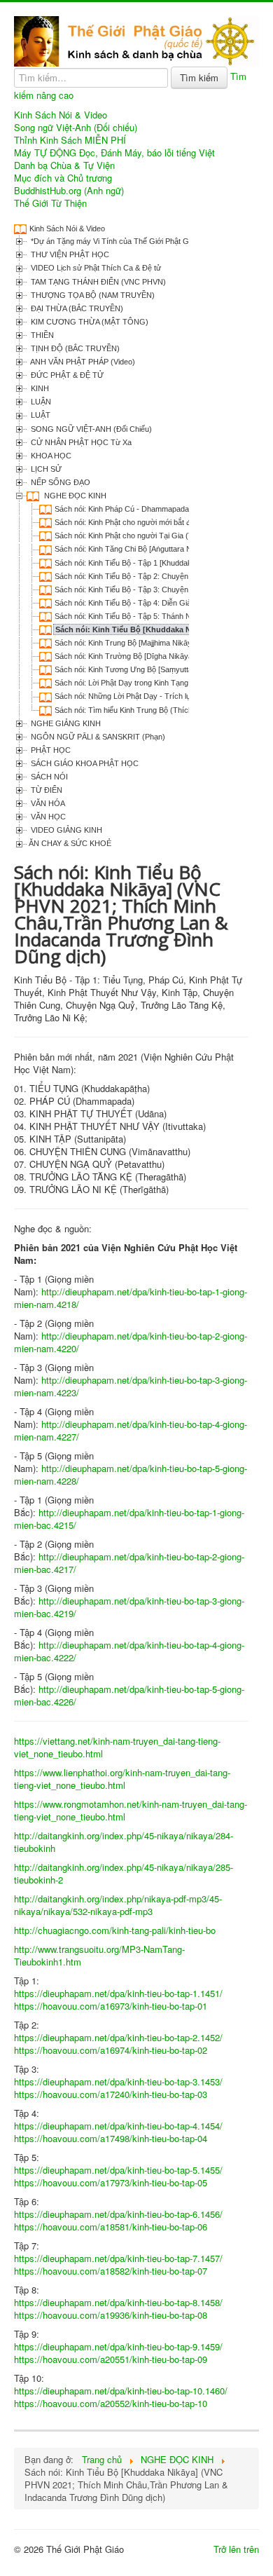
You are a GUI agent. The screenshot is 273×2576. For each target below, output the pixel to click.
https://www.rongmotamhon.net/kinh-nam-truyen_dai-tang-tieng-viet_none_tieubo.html (131, 1810)
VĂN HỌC (47, 817)
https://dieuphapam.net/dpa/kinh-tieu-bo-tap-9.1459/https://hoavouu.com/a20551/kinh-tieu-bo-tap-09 (118, 2353)
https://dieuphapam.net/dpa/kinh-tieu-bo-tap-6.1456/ (118, 2214)
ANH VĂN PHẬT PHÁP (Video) (82, 362)
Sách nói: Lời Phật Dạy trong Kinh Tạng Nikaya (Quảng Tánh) (160, 683)
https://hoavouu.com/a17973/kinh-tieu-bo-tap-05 (111, 2182)
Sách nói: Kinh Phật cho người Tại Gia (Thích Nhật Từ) (148, 536)
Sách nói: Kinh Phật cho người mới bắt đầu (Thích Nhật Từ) (155, 522)
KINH (39, 388)
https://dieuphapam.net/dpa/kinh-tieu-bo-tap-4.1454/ (118, 2126)
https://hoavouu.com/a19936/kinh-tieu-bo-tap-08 (111, 2315)
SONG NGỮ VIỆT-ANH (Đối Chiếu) (90, 429)
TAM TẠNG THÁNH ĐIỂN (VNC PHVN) (97, 282)
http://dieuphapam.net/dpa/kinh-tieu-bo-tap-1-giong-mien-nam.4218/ (131, 1298)
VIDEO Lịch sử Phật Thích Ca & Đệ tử (95, 268)
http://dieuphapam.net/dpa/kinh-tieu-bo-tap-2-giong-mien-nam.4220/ (131, 1342)
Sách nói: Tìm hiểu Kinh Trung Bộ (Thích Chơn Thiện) (146, 710)
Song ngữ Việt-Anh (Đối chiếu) (76, 128)
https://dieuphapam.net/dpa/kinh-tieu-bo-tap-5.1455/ (118, 2170)
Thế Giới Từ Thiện (50, 203)
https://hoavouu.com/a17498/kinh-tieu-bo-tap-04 (111, 2138)
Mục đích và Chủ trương (63, 178)
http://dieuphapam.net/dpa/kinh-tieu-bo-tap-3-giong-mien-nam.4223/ (131, 1386)
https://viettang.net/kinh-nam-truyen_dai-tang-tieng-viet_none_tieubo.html (117, 1747)
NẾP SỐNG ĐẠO (59, 482)
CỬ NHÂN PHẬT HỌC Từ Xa (80, 442)
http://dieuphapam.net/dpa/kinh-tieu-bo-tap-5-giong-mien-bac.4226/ (129, 1695)
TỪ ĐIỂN (45, 790)
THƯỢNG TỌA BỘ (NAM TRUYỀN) (92, 295)
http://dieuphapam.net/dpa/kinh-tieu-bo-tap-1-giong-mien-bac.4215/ (129, 1519)
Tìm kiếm (199, 77)
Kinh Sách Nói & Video (61, 115)
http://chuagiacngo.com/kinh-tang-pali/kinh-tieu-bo (115, 1930)
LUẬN (40, 402)
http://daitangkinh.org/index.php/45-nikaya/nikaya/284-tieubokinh (124, 1842)
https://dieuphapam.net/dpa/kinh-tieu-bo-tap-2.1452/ (118, 2037)
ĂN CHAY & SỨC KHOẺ (70, 843)
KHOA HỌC (50, 456)
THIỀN (41, 335)
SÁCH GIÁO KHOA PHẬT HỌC (84, 763)
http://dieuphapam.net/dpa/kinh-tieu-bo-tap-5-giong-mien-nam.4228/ (131, 1474)
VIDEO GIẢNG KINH (65, 830)
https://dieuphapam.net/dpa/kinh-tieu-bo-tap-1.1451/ (118, 1993)
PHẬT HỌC (50, 750)
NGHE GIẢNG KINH (65, 723)
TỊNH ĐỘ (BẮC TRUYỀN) (74, 348)
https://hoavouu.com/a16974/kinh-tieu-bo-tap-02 (111, 2050)
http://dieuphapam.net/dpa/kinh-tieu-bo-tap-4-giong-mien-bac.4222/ (129, 1651)
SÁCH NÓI (48, 777)
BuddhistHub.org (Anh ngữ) (69, 191)
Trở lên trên (236, 2549)
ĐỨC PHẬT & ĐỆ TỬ (66, 375)
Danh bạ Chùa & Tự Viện (64, 165)
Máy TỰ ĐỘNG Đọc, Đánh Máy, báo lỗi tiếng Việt (114, 153)
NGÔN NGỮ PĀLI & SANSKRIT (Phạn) (97, 737)
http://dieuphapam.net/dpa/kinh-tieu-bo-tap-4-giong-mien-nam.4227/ (131, 1430)
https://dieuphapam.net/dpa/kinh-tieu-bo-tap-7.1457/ (118, 2258)
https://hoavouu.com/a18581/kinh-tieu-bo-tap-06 (111, 2227)
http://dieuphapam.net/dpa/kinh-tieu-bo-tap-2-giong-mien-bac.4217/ (129, 1563)
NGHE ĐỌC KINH (74, 496)
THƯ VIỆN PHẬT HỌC (69, 254)
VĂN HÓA (47, 803)
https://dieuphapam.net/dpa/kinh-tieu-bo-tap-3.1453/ (118, 2081)
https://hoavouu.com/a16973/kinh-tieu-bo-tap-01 (111, 2006)
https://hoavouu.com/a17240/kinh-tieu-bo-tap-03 (111, 2094)
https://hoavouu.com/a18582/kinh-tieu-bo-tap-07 (111, 2271)
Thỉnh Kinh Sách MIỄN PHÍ (70, 140)
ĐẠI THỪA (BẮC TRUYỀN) (76, 308)
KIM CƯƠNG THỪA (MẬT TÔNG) (89, 322)
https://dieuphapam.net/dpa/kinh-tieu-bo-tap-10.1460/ (121, 2391)
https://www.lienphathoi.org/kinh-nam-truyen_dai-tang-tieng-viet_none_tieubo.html (122, 1779)
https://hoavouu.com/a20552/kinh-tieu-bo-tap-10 (111, 2403)
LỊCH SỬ (45, 469)
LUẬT (40, 415)
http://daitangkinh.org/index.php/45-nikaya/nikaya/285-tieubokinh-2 (124, 1873)
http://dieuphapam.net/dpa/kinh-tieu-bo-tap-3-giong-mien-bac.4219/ (129, 1607)
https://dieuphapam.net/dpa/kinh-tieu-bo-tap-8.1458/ (118, 2302)
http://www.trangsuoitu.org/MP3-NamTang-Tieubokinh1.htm (99, 1955)
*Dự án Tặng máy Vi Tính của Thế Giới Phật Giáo (114, 241)
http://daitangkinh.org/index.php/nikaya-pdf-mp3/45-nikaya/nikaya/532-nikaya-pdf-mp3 (118, 1905)
